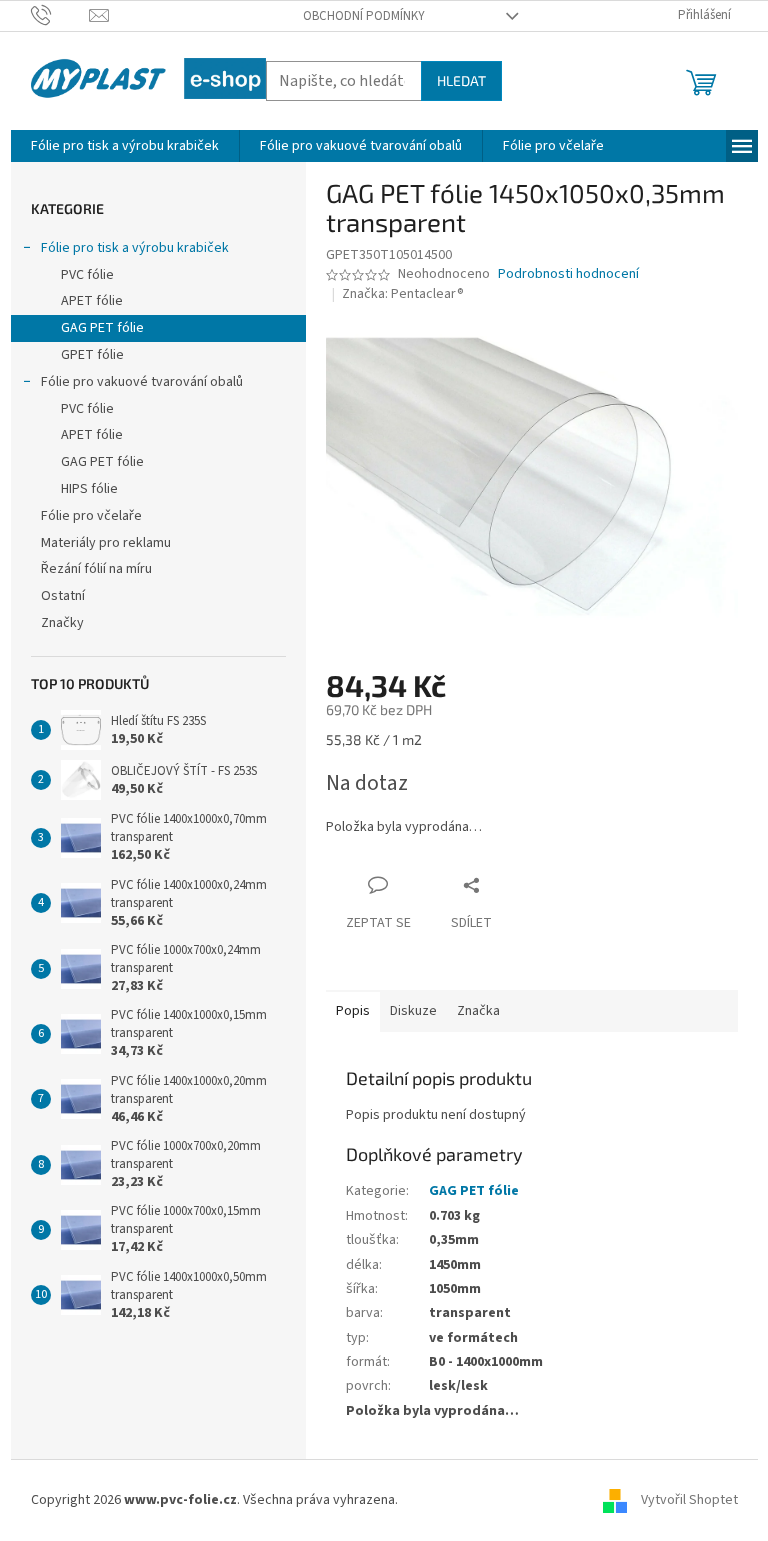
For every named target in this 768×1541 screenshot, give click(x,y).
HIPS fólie (89, 489)
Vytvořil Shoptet (689, 1500)
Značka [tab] (478, 1011)
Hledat (461, 80)
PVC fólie (87, 275)
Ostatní (63, 596)
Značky (62, 623)
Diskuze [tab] (413, 1011)
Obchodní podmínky (364, 16)
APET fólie (92, 301)
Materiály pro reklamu (106, 543)
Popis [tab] (353, 1011)
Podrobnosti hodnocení (568, 274)
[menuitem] (125, 146)
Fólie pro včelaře (91, 516)
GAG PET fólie (102, 328)
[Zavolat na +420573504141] (60, 15)
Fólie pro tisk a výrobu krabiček (135, 248)
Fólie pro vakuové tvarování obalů (142, 382)
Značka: (403, 294)
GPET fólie (92, 355)
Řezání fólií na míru (96, 569)
